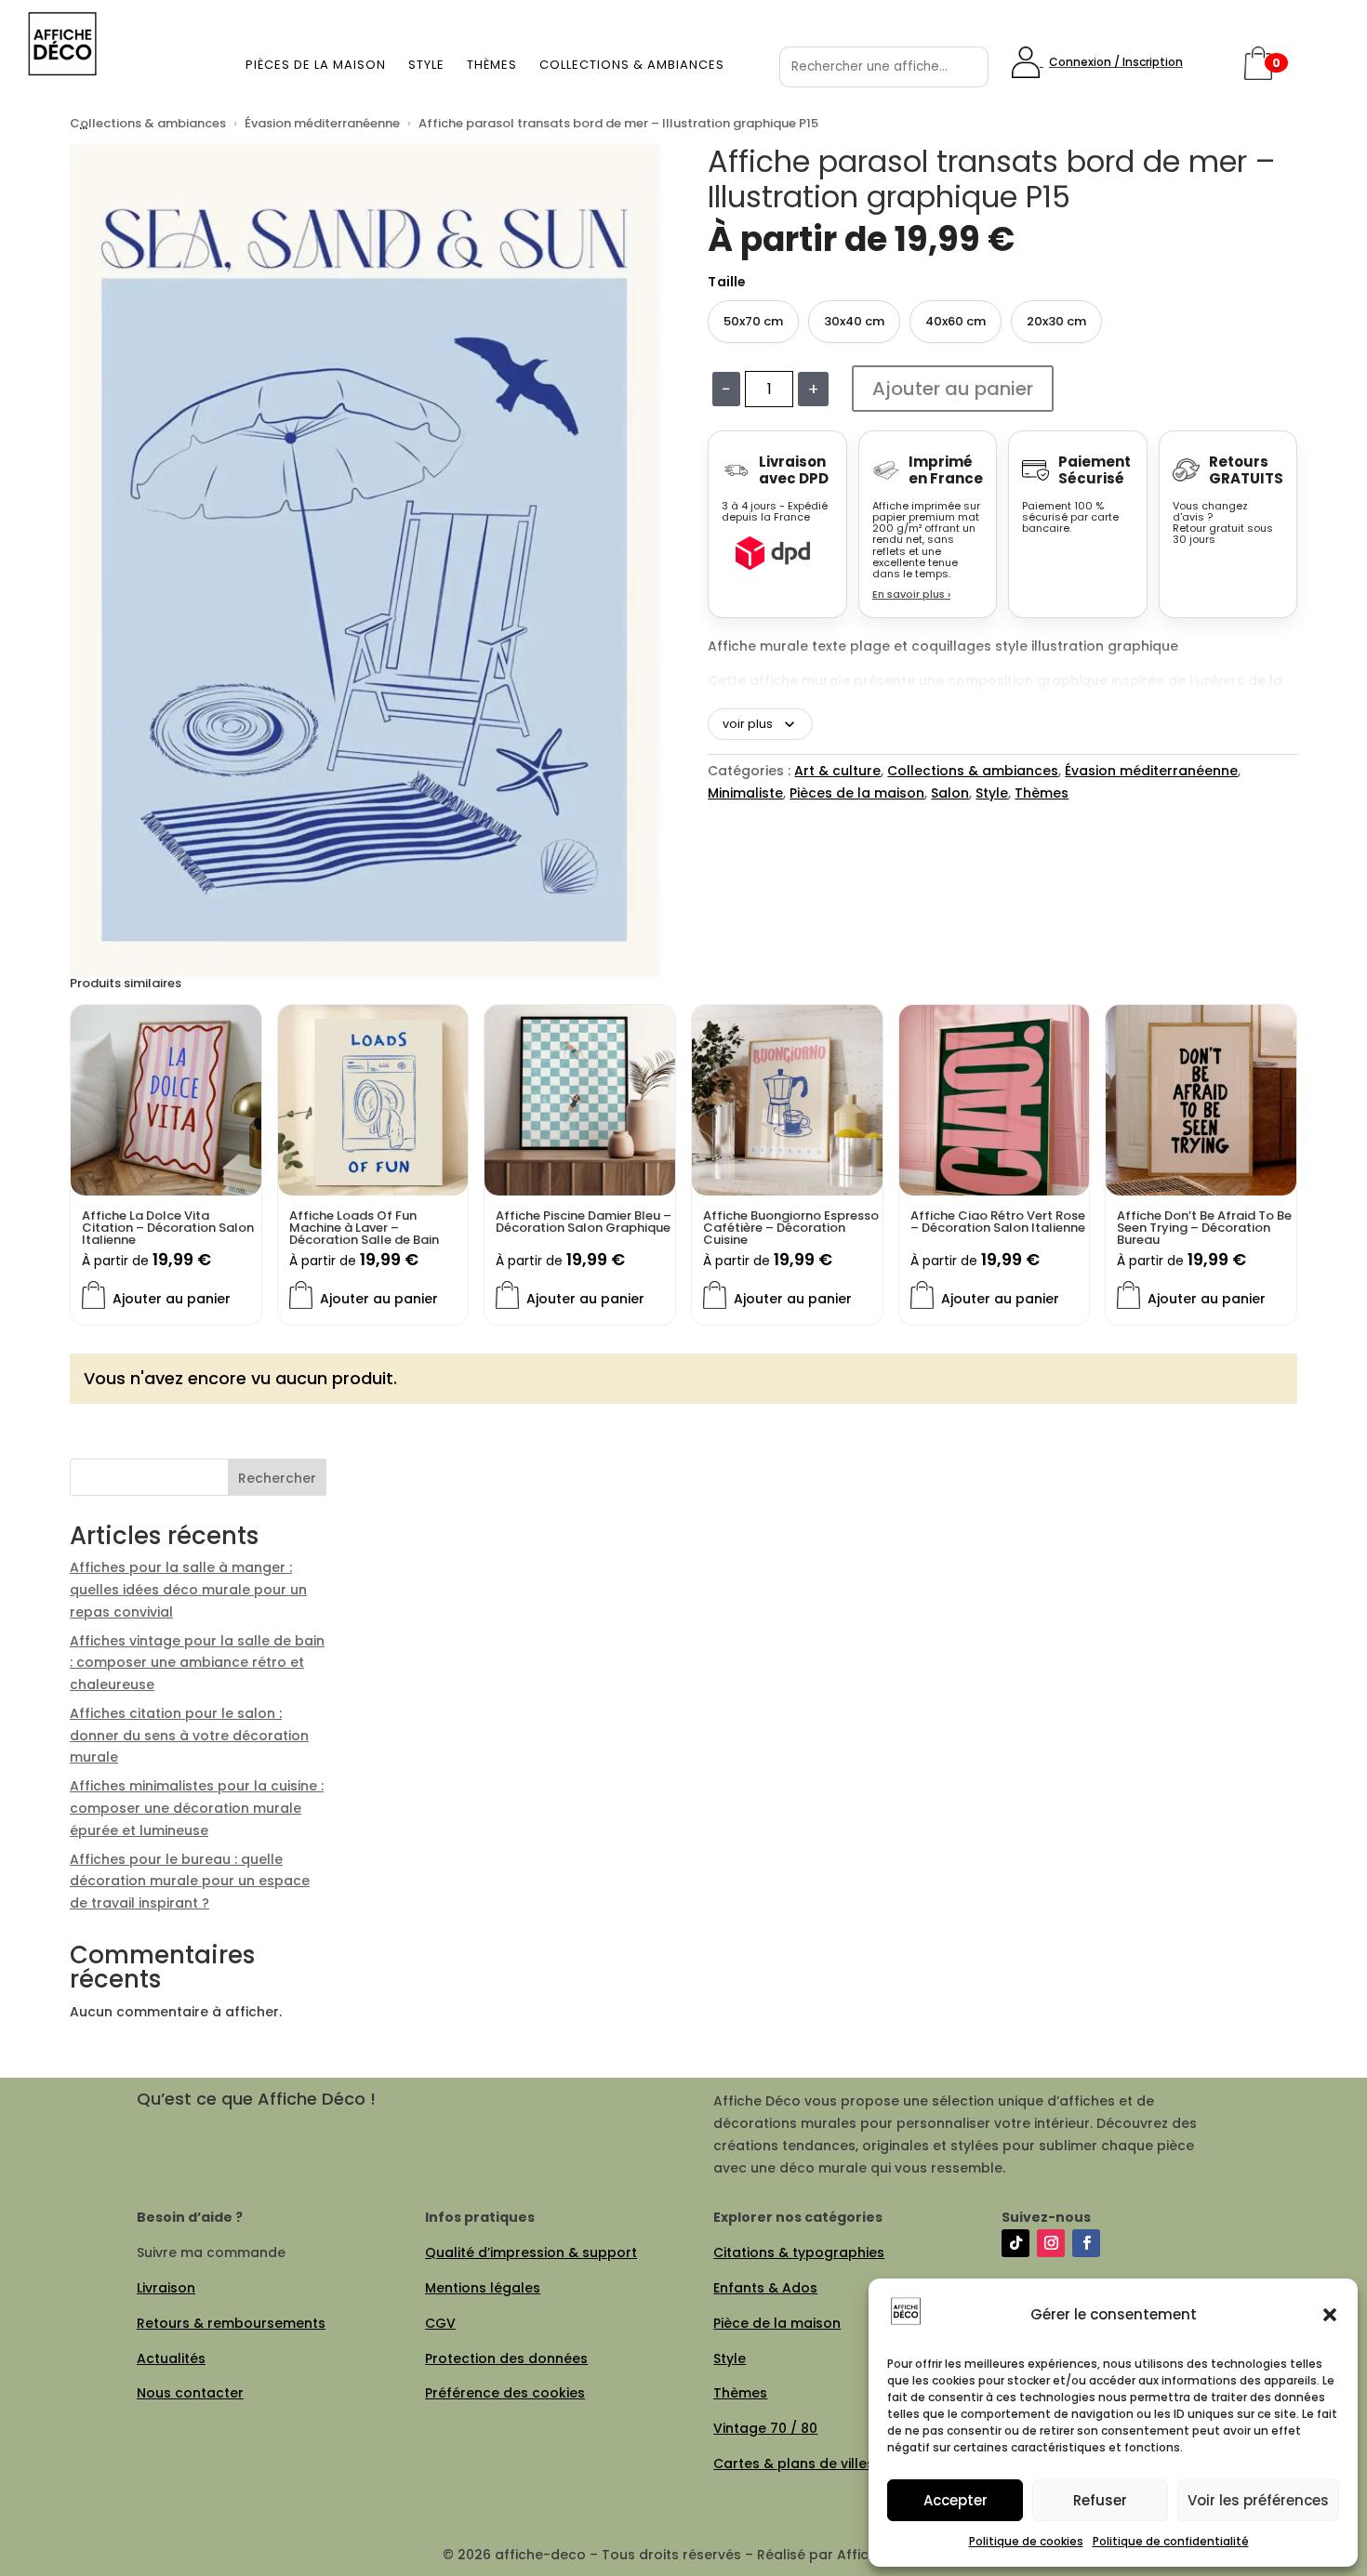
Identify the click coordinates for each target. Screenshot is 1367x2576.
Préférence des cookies (505, 2393)
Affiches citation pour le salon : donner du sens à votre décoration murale (189, 1736)
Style (426, 65)
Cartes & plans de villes (794, 2464)
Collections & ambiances (632, 65)
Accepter (956, 2500)
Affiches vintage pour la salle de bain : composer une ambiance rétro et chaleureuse (197, 1663)
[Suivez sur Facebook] (1086, 2243)
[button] (1330, 2315)
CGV (440, 2323)
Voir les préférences (1258, 2500)
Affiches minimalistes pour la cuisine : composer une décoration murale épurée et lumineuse (197, 1808)
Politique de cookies (1026, 2541)
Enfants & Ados (765, 2288)
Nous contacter (190, 2393)
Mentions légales (483, 2288)
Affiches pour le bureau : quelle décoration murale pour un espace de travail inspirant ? (190, 1882)
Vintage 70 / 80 (765, 2428)
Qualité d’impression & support (531, 2252)
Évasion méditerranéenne (322, 123)
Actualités (171, 2358)
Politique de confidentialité (1171, 2541)
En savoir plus (911, 594)
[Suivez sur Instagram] (1051, 2243)
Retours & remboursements (231, 2323)
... (83, 123)
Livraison (166, 2288)
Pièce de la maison (777, 2323)
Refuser (1100, 2500)
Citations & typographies (799, 2252)
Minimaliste (745, 793)
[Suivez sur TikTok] (1015, 2243)
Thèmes (492, 65)
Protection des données (506, 2358)
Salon (950, 793)
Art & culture (837, 771)
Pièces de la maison (316, 65)
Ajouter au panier (953, 389)
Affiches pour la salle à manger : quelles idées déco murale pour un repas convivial (188, 1590)
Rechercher (277, 1478)
